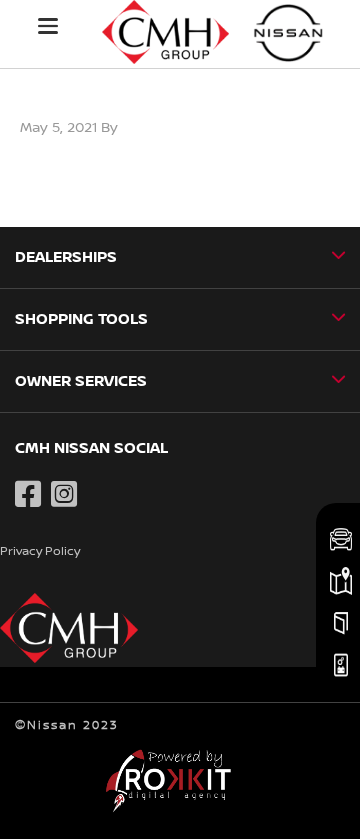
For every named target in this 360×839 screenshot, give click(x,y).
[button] (48, 26)
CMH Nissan (289, 32)
